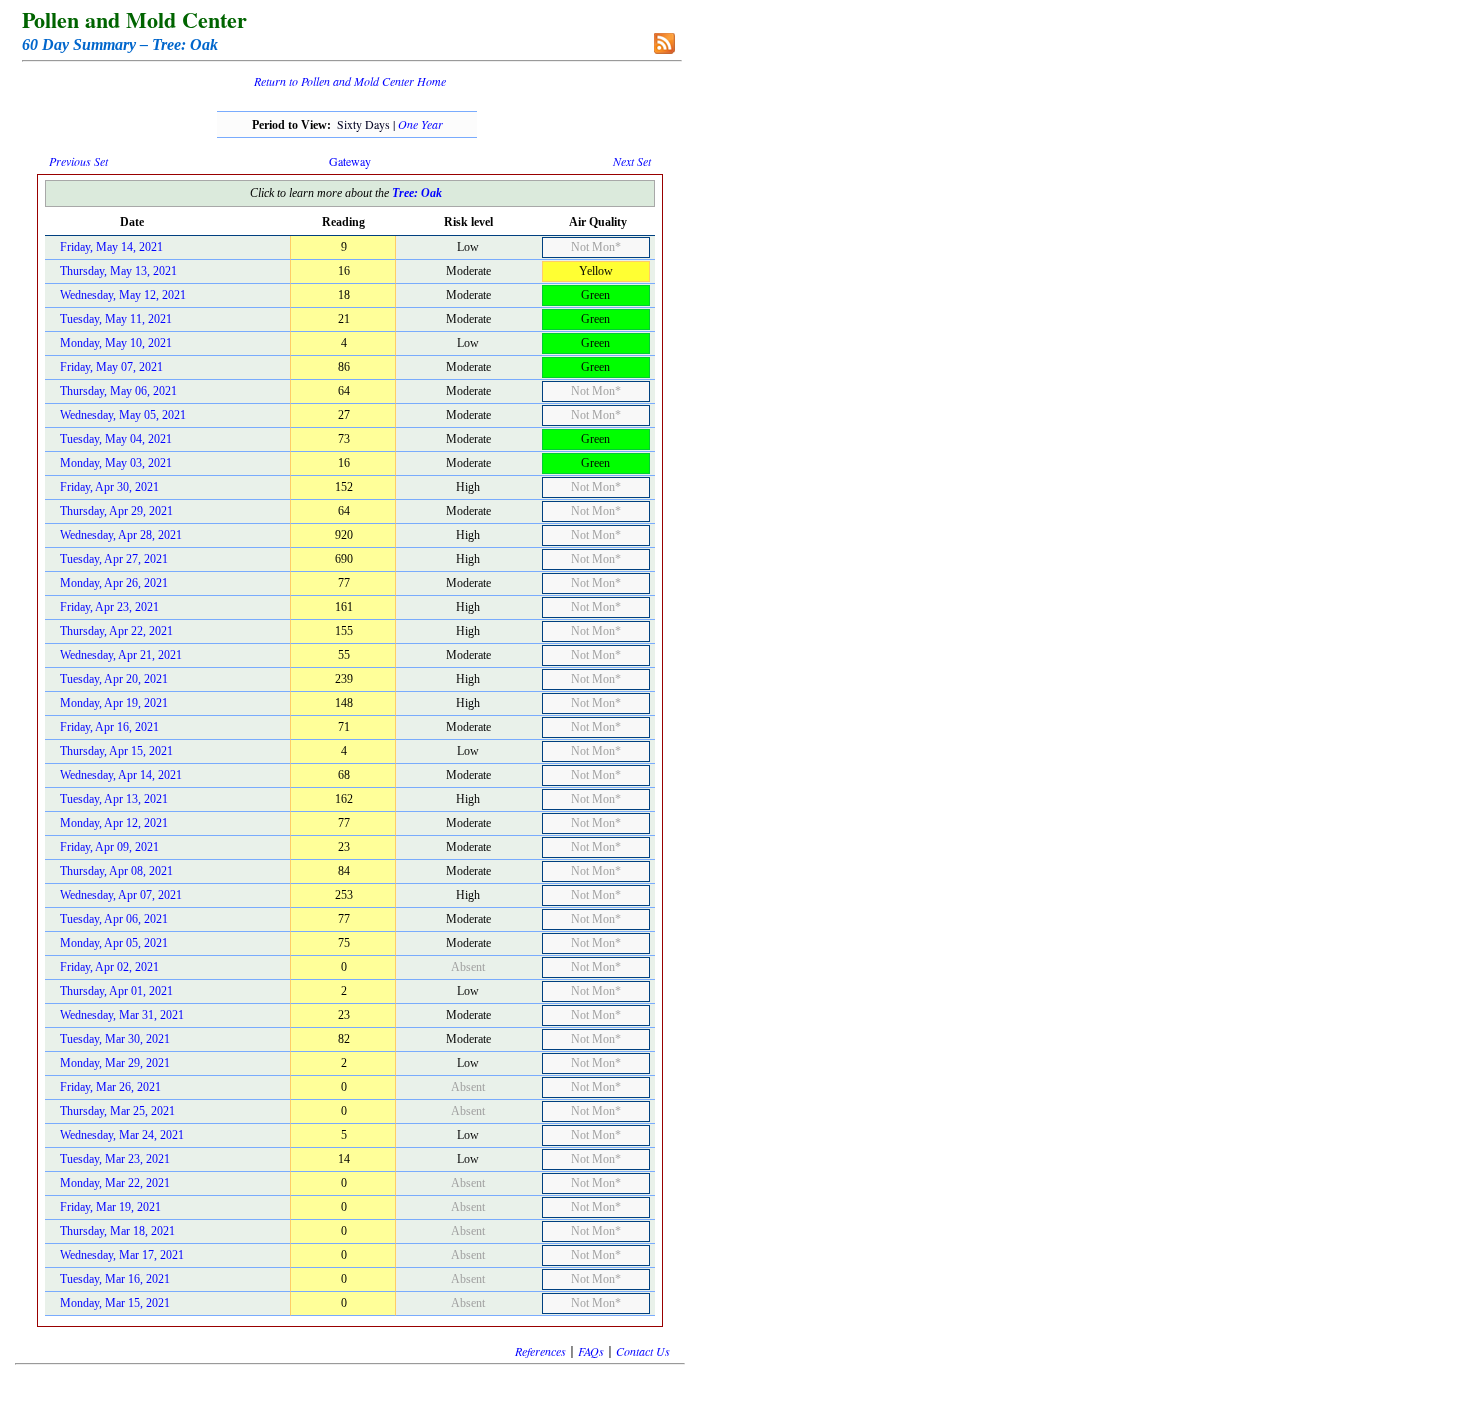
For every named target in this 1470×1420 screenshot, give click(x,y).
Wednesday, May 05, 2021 (123, 415)
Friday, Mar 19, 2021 (110, 1207)
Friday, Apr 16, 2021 (109, 727)
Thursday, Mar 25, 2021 (117, 1111)
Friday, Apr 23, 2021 (109, 607)
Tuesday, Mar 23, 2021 (115, 1159)
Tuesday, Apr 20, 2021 (114, 679)
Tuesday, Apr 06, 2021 (114, 919)
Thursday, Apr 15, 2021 (116, 751)
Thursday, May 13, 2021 (118, 271)
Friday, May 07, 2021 (111, 367)
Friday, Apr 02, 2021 (109, 967)
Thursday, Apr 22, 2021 (116, 631)
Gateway (350, 161)
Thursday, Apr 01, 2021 (116, 991)
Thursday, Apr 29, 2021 (116, 511)
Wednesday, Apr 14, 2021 (121, 775)
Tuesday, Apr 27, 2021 (114, 559)
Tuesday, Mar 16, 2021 (115, 1279)
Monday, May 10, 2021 (116, 343)
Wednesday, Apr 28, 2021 (121, 535)
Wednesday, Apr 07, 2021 (121, 895)
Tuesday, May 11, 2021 (116, 319)
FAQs (591, 1351)
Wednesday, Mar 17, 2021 (122, 1255)
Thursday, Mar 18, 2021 (117, 1231)
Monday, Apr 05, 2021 (114, 943)
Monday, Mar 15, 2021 (115, 1303)
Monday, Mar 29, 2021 (115, 1063)
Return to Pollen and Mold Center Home (350, 81)
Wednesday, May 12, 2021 (123, 295)
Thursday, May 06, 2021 (118, 391)
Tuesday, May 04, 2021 (116, 439)
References (540, 1351)
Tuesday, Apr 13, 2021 (114, 799)
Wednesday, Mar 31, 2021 (122, 1015)
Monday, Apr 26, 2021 (114, 583)
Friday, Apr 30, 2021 (109, 487)
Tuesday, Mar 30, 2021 (115, 1039)
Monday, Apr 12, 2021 (114, 823)
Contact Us (643, 1351)
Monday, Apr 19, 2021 (114, 703)
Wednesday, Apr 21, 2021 (121, 655)
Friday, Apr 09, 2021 (109, 847)
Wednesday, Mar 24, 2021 (122, 1135)
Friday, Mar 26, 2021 (110, 1087)
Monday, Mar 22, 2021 (115, 1183)
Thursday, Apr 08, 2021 (116, 871)
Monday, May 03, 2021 (116, 463)
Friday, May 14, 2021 (111, 247)
